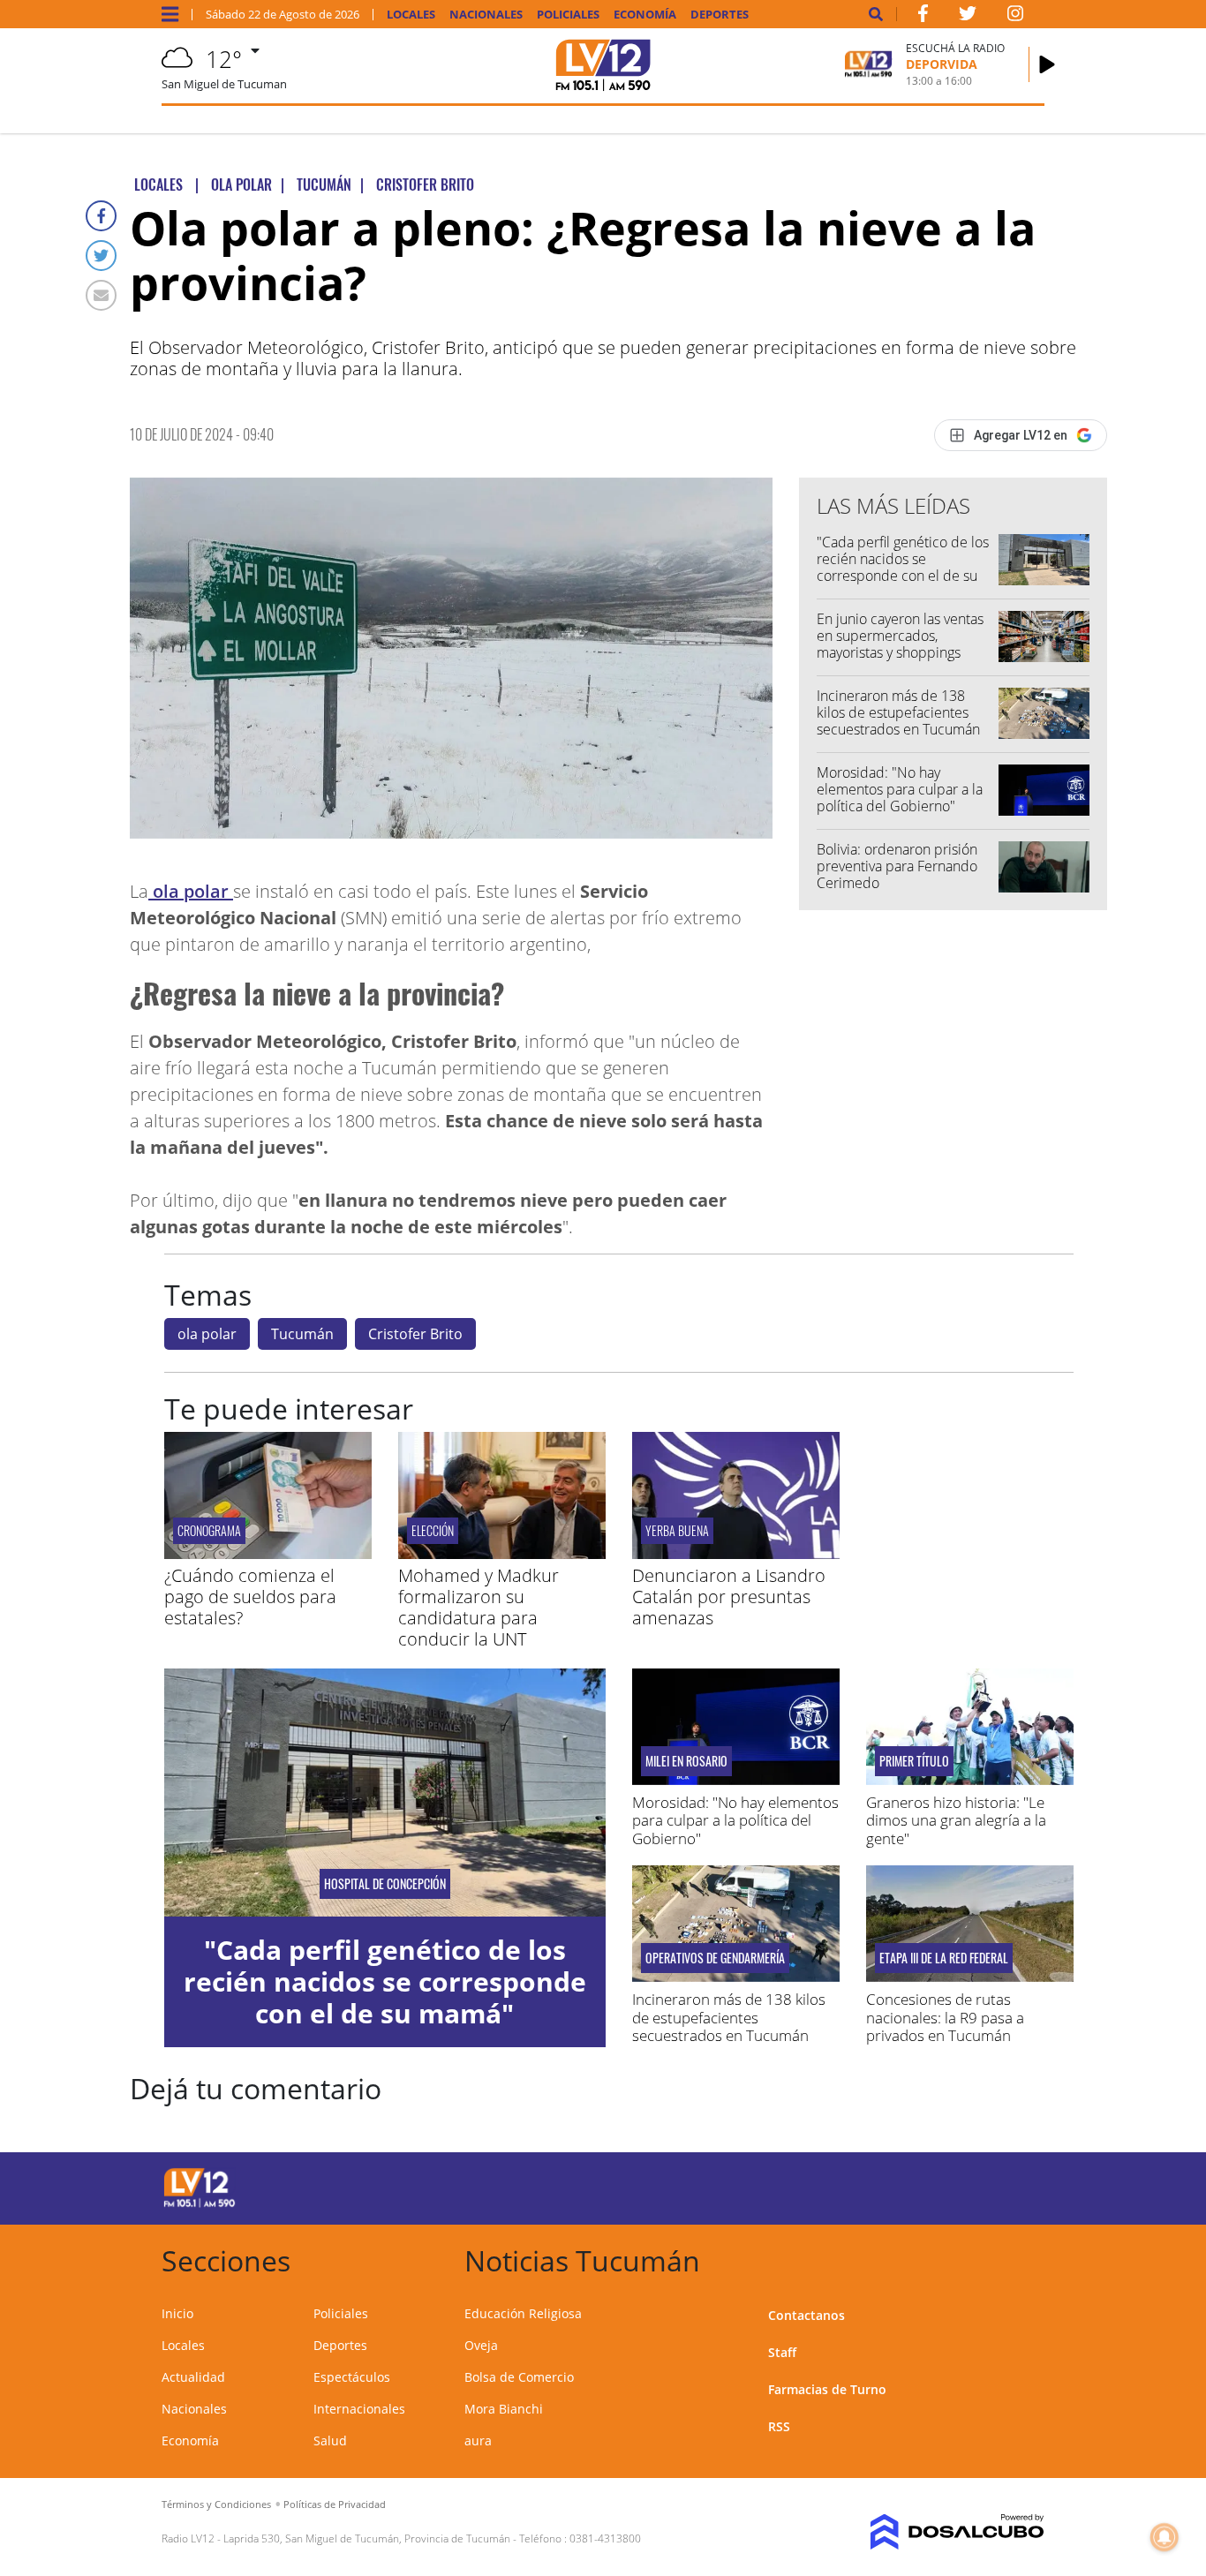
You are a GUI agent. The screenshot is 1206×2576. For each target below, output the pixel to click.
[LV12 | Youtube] (945, 2185)
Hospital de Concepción (385, 1884)
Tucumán (302, 1334)
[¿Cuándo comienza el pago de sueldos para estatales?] (268, 1554)
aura (478, 2440)
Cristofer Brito (415, 1334)
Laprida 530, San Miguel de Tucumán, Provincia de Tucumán (367, 2538)
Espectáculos (352, 2377)
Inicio (177, 2313)
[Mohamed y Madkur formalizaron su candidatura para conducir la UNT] (502, 1554)
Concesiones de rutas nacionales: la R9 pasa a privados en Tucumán (945, 2017)
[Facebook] (101, 216)
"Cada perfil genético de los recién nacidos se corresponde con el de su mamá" (903, 568)
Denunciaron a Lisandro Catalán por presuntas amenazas (729, 1597)
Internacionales (359, 2409)
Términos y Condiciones (216, 2504)
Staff (782, 2352)
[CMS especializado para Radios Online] (945, 2532)
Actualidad (193, 2377)
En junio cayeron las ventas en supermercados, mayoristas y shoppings (900, 636)
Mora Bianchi (504, 2409)
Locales (411, 15)
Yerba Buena (677, 1530)
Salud (330, 2440)
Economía (645, 15)
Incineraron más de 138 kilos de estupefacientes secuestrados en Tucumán (898, 712)
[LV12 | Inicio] (1025, 2258)
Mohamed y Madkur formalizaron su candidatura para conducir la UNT (479, 1607)
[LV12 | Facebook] (923, 17)
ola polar (191, 891)
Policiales (568, 15)
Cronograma (209, 1530)
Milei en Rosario (686, 1761)
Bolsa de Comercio (519, 2377)
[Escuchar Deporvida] (1047, 64)
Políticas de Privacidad (335, 2504)
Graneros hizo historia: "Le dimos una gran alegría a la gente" (956, 1820)
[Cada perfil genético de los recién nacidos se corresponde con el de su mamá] (385, 1793)
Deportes (720, 15)
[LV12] (200, 2204)
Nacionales (486, 15)
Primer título (914, 1761)
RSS (779, 2426)
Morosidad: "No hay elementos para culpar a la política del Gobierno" (900, 789)
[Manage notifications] (1165, 2537)
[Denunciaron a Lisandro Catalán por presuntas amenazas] (736, 1554)
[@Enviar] (101, 295)
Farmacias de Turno (827, 2389)
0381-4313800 (605, 2538)
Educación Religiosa (523, 2313)
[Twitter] (101, 256)
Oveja (481, 2345)
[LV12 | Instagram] (1015, 17)
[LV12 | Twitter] (968, 17)
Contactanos (807, 2315)
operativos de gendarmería (715, 1958)
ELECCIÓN (433, 1530)
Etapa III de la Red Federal (944, 1958)
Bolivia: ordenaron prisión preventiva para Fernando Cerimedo (897, 866)
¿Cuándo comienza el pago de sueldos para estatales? (250, 1597)
